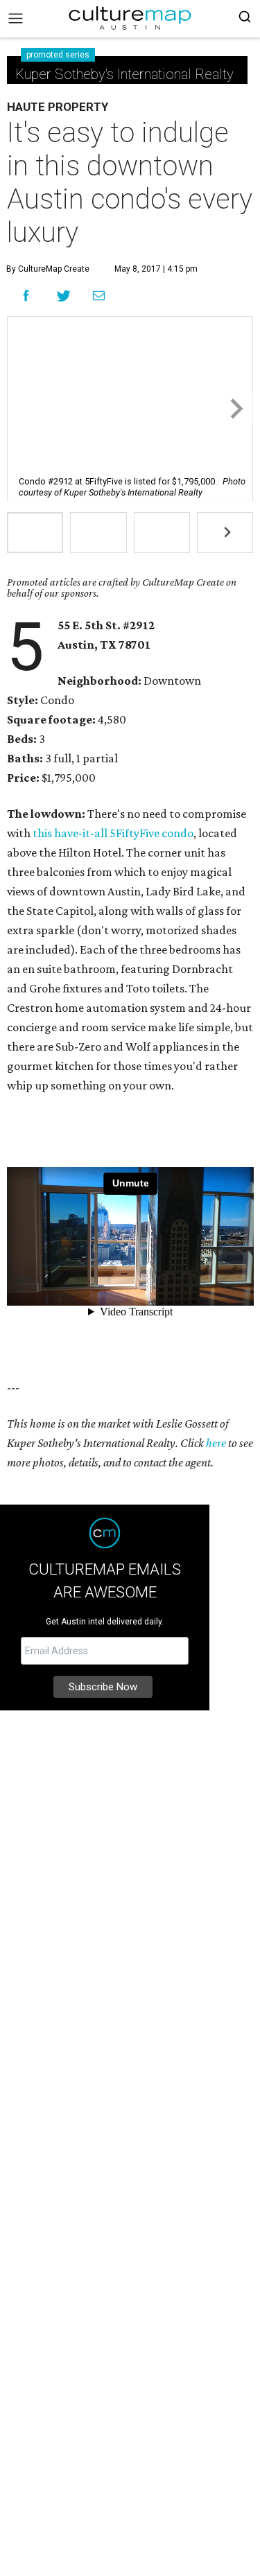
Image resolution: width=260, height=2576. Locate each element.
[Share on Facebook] (26, 296)
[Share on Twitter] (64, 296)
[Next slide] (235, 409)
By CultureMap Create (48, 269)
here (216, 1443)
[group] (35, 533)
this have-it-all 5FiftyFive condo (113, 833)
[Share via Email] (99, 296)
